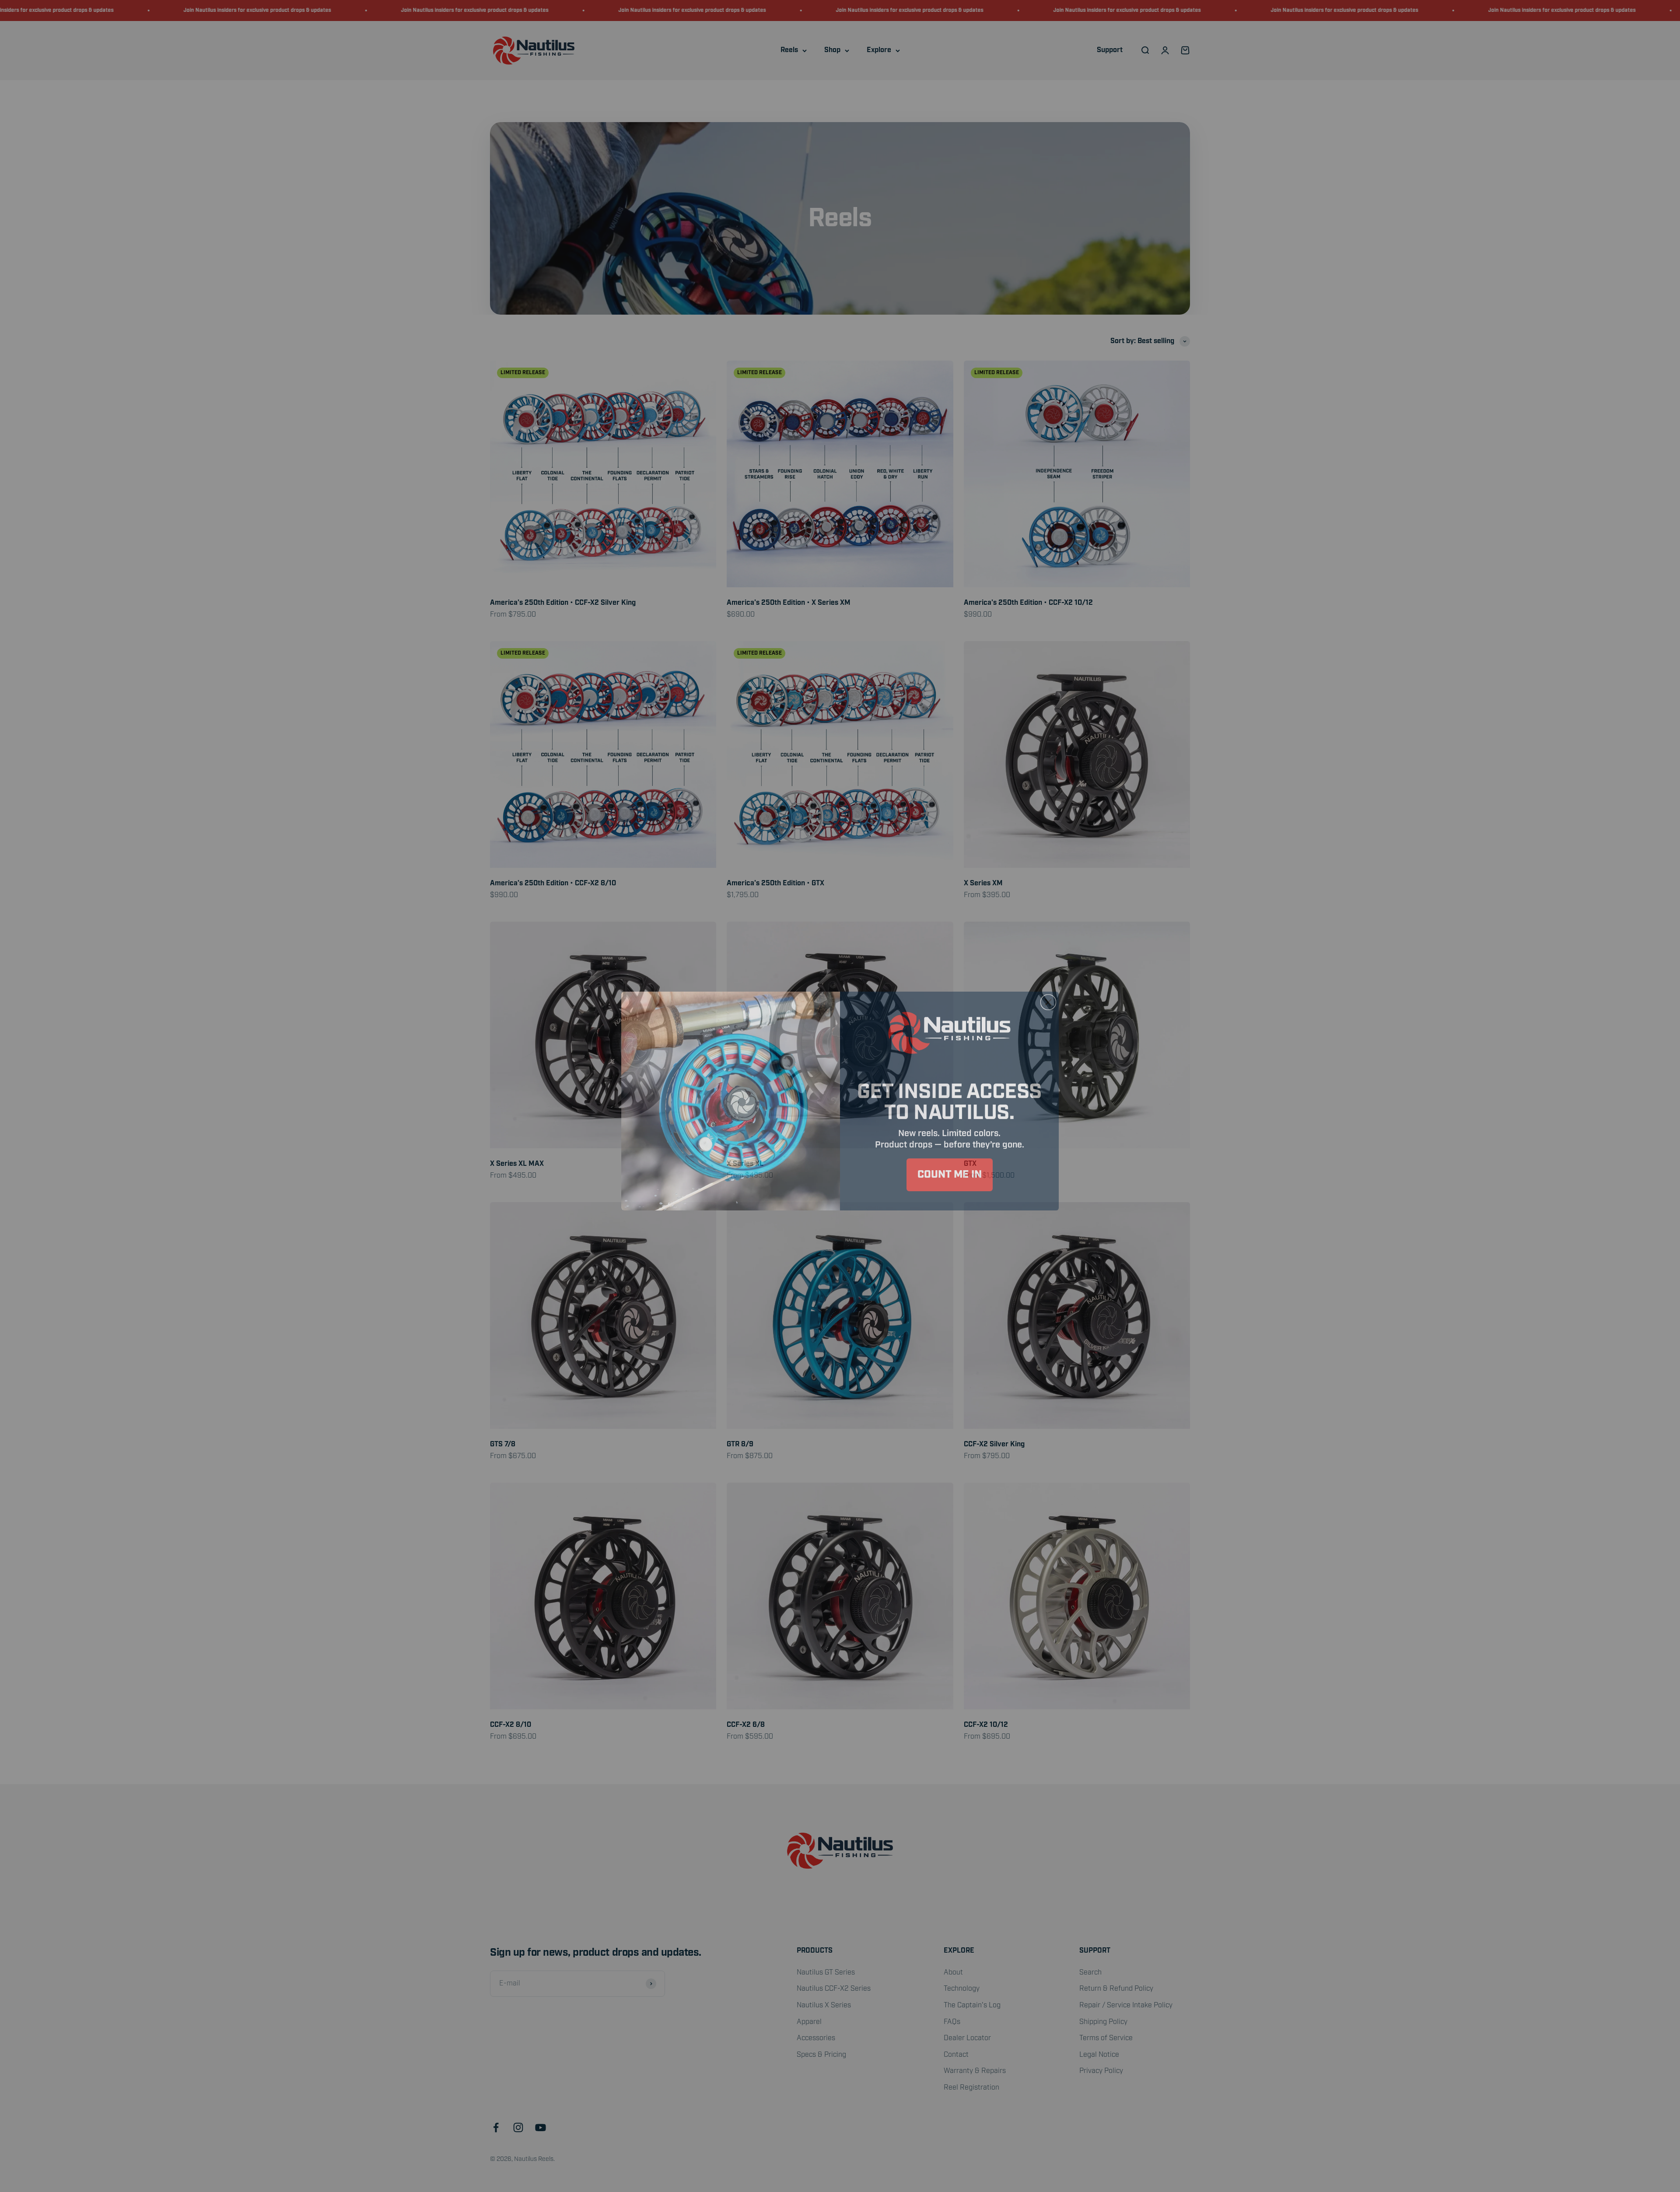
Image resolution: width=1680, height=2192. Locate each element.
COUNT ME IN (950, 1170)
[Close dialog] (1048, 997)
